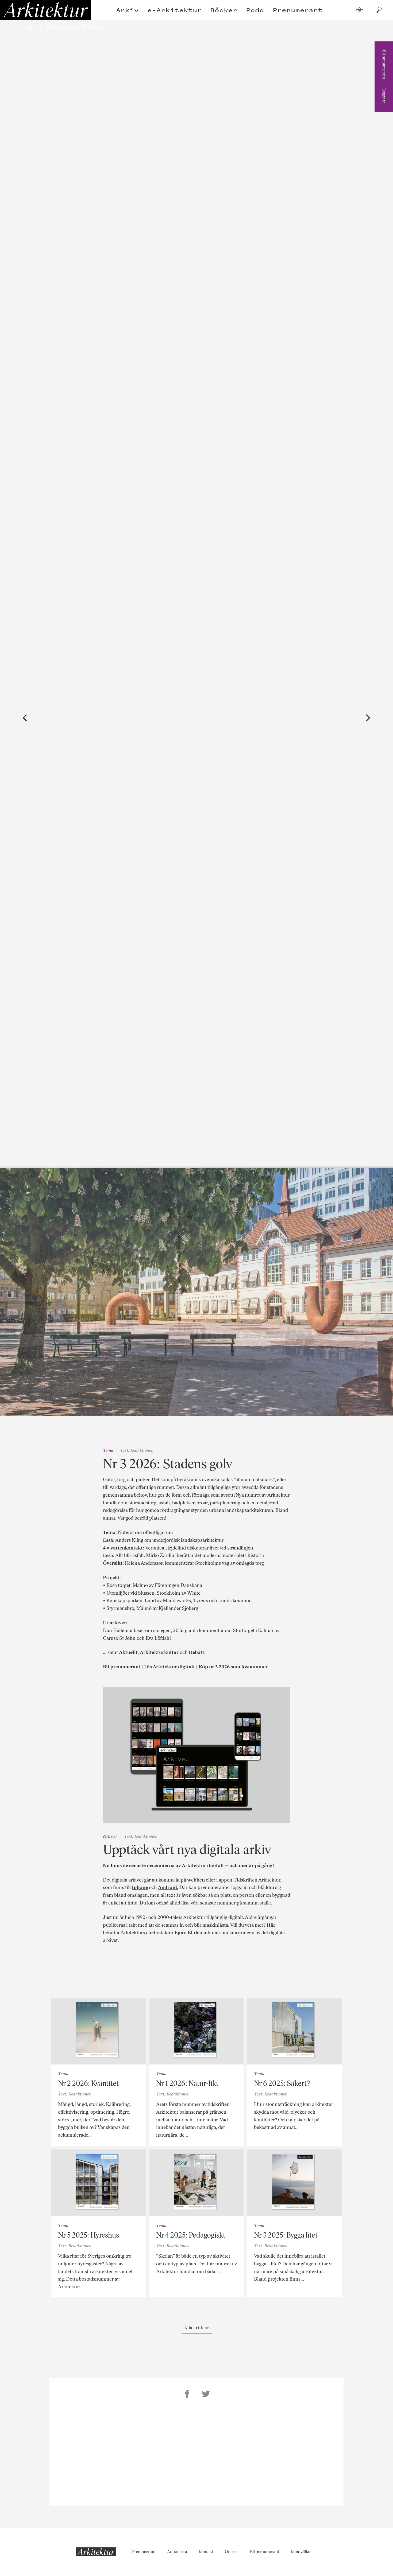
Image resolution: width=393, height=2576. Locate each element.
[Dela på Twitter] (206, 2395)
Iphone (140, 1887)
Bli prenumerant (384, 65)
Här (271, 1925)
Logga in (384, 96)
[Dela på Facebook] (187, 2395)
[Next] (368, 718)
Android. (168, 1887)
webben (196, 1880)
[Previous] (26, 718)
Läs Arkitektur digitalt (169, 1667)
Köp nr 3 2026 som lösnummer (233, 1667)
